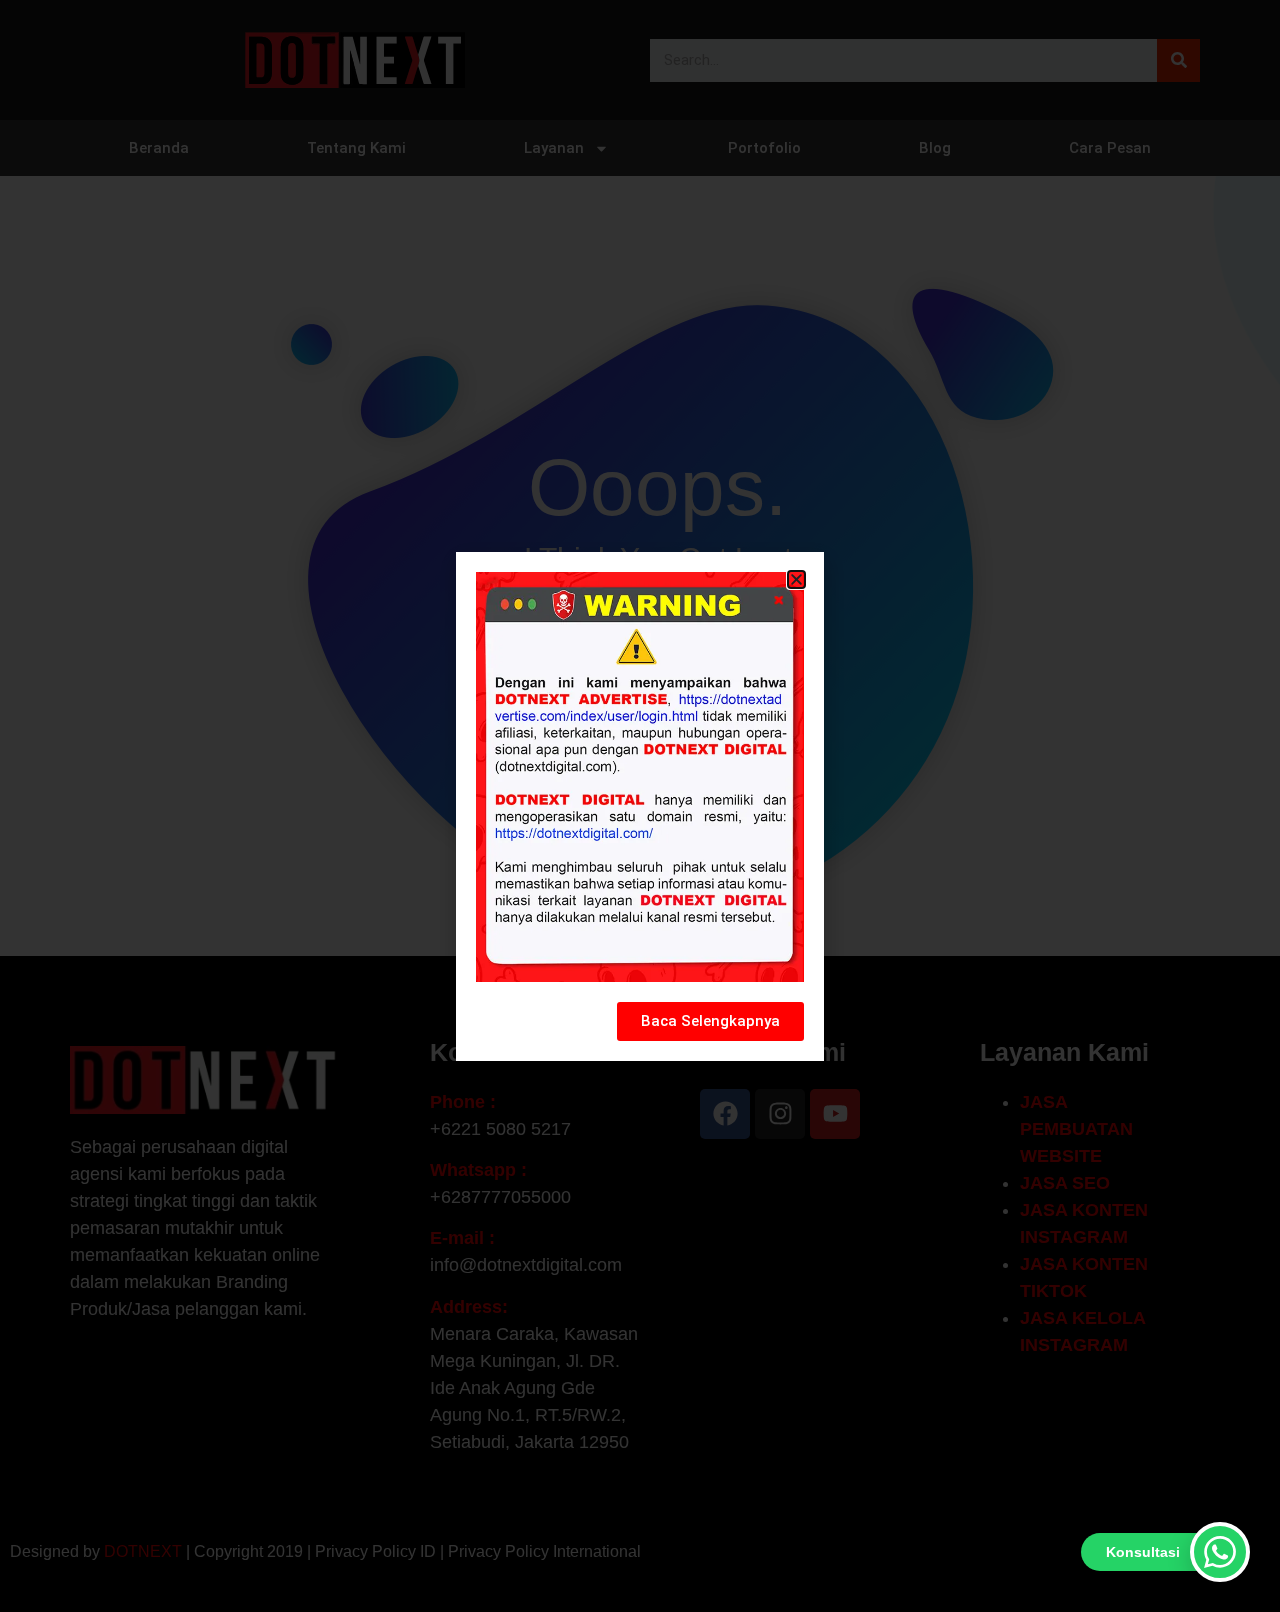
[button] (796, 579)
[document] (640, 806)
